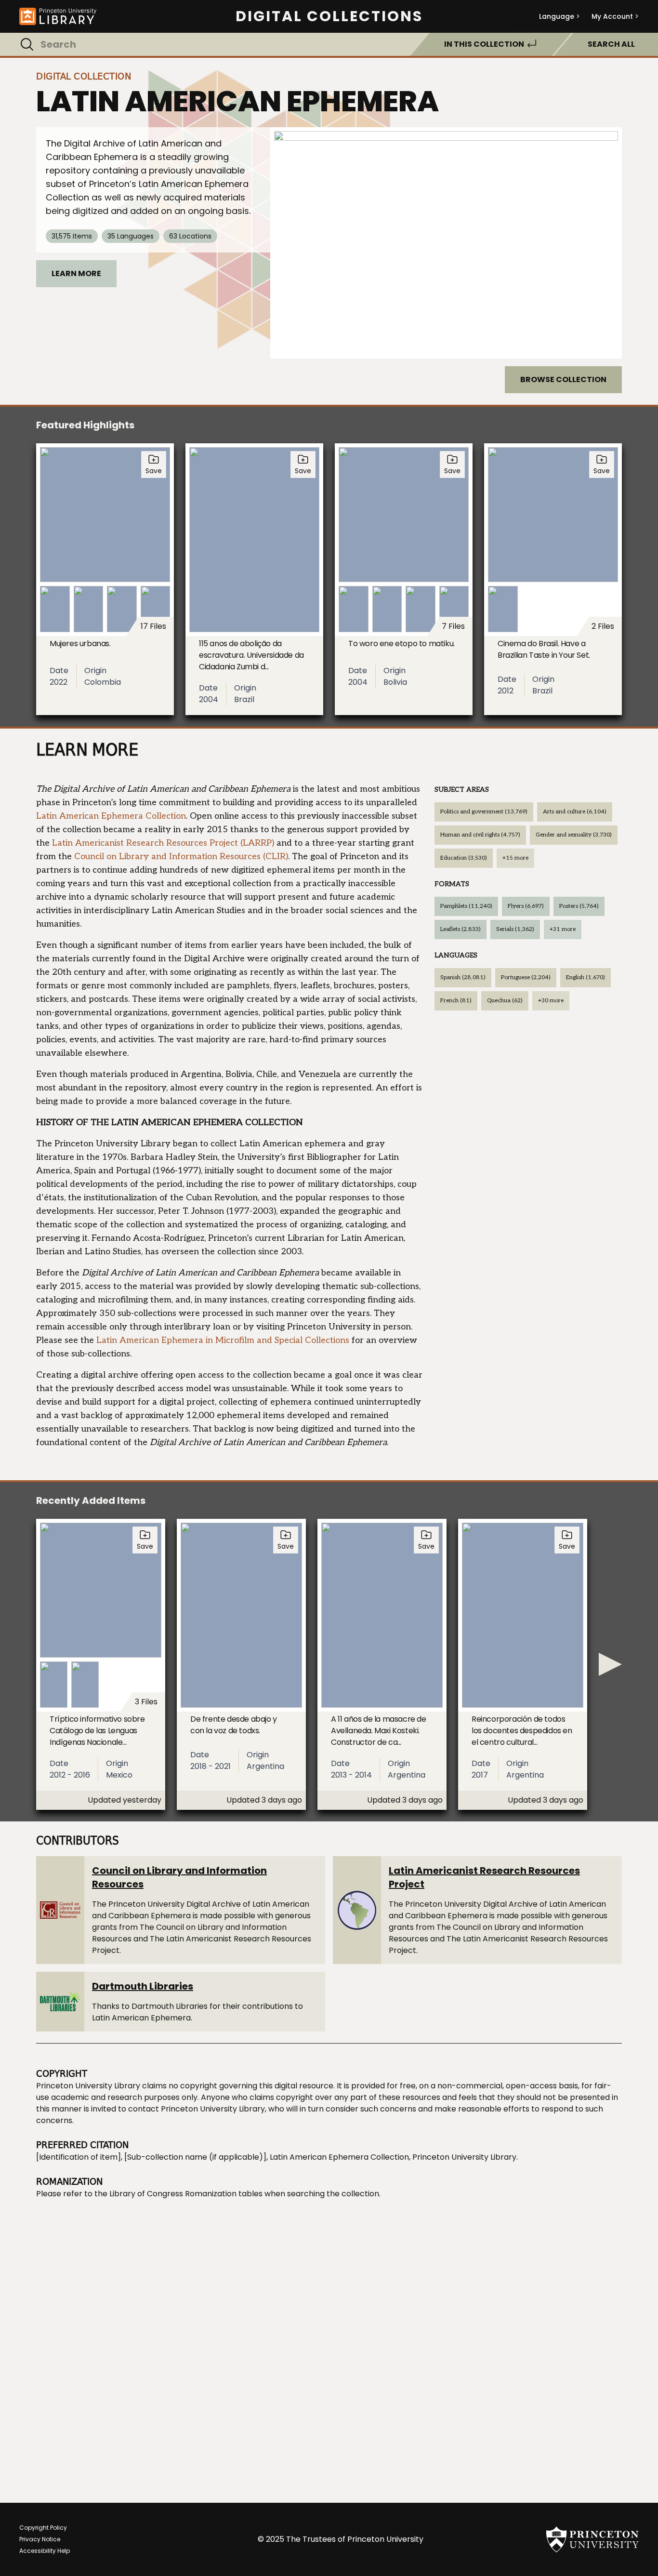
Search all (611, 44)
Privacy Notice (40, 2539)
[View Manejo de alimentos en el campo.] (446, 243)
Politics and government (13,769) (484, 812)
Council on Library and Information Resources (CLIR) (181, 856)
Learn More (76, 273)
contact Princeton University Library (197, 2109)
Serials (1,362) (515, 929)
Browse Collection (563, 379)
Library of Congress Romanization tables (186, 2194)
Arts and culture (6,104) (575, 812)
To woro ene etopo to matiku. (401, 644)
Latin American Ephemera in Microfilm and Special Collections (223, 1340)
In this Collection (484, 44)
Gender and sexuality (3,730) (574, 835)
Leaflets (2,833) (461, 929)
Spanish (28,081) (463, 977)
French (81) (456, 1001)
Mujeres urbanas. (80, 644)
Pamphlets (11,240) (466, 906)
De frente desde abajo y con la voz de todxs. (234, 1725)
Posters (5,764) (579, 906)
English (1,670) (586, 977)
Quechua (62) (505, 1001)
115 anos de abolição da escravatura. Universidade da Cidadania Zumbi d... (251, 655)
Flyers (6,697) (526, 906)
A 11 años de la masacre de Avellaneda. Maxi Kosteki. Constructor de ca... (379, 1731)
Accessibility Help (45, 2551)
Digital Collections (329, 16)
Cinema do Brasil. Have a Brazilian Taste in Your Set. (544, 649)
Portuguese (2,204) (526, 977)
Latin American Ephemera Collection (111, 816)
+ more (515, 858)
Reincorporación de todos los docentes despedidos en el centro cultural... (522, 1731)
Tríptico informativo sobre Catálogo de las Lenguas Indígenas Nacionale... (97, 1731)
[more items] (610, 1664)
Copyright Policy (43, 2528)
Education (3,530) (464, 858)
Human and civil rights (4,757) (480, 835)
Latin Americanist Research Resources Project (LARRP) (163, 843)
